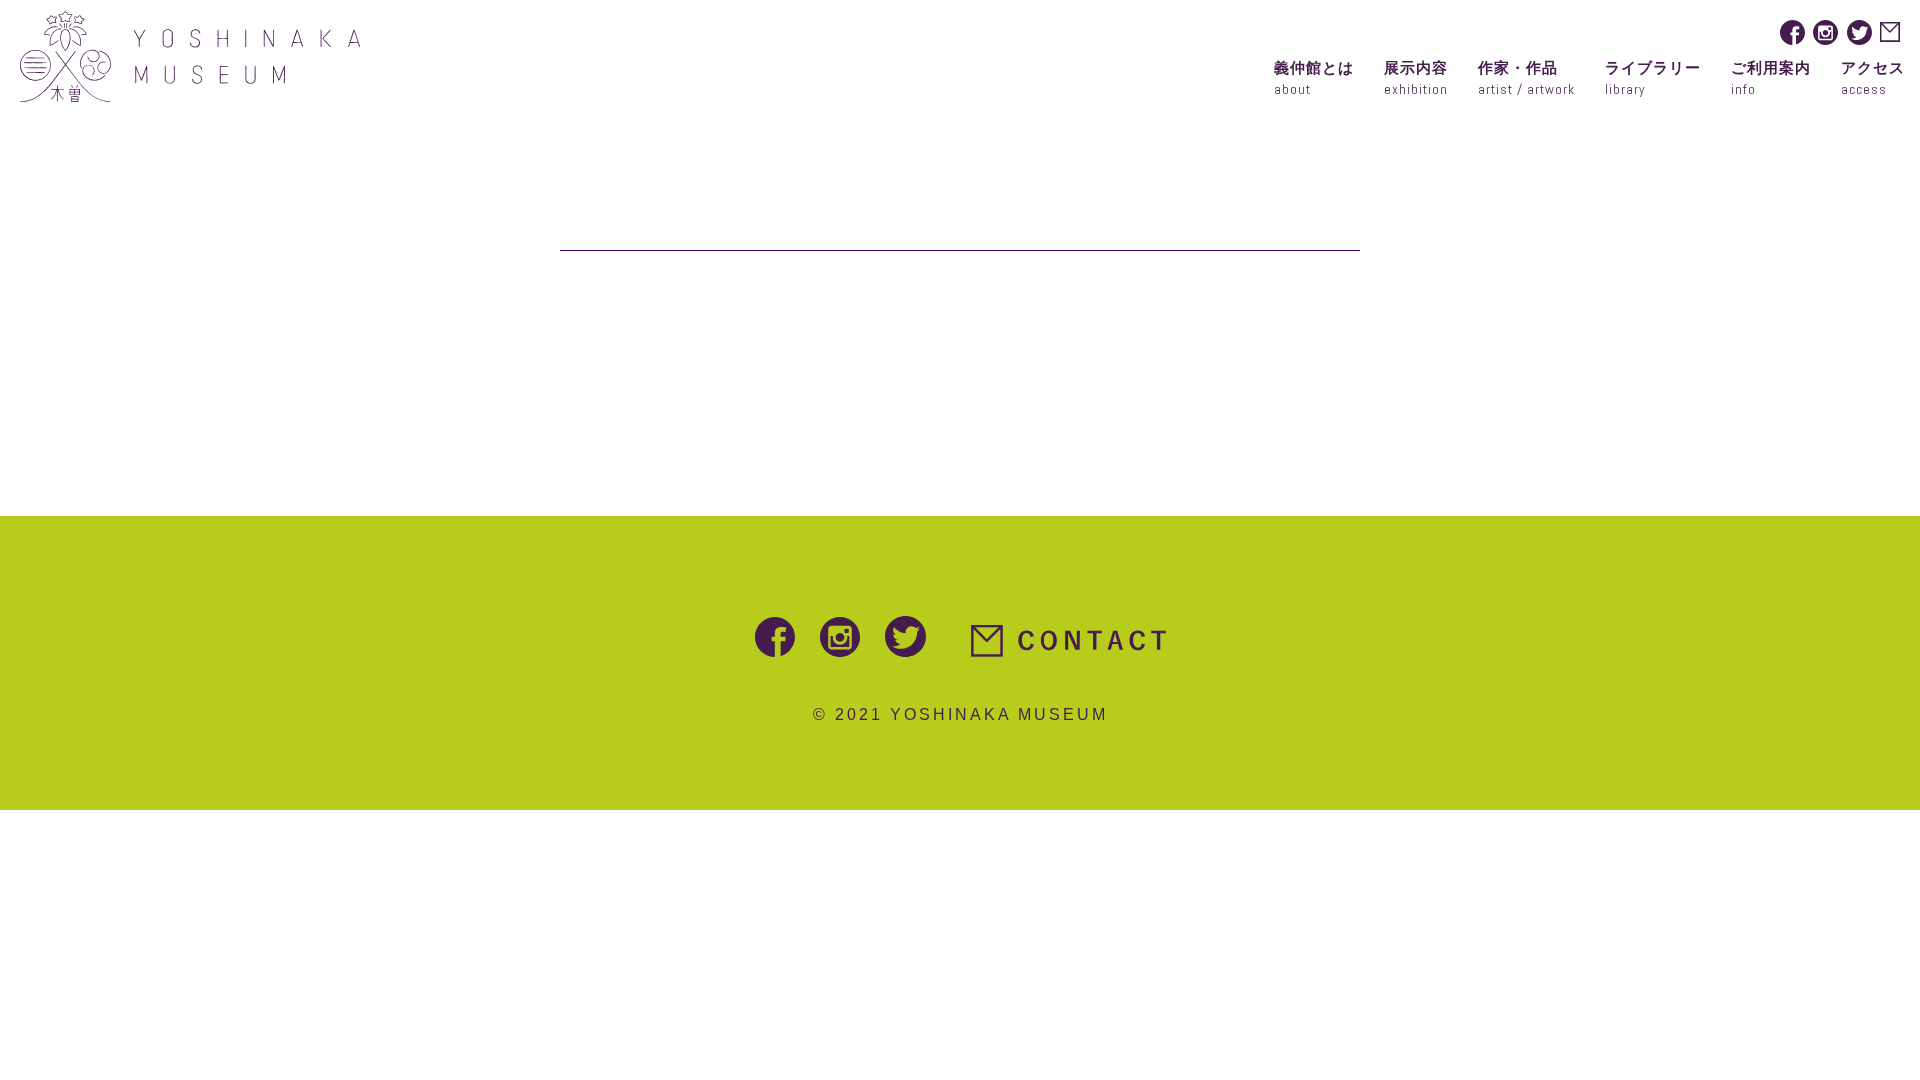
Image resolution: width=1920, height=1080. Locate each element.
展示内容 (1416, 78)
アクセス (1873, 78)
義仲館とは (1314, 78)
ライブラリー (1653, 78)
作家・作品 (1526, 78)
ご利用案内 (1771, 78)
